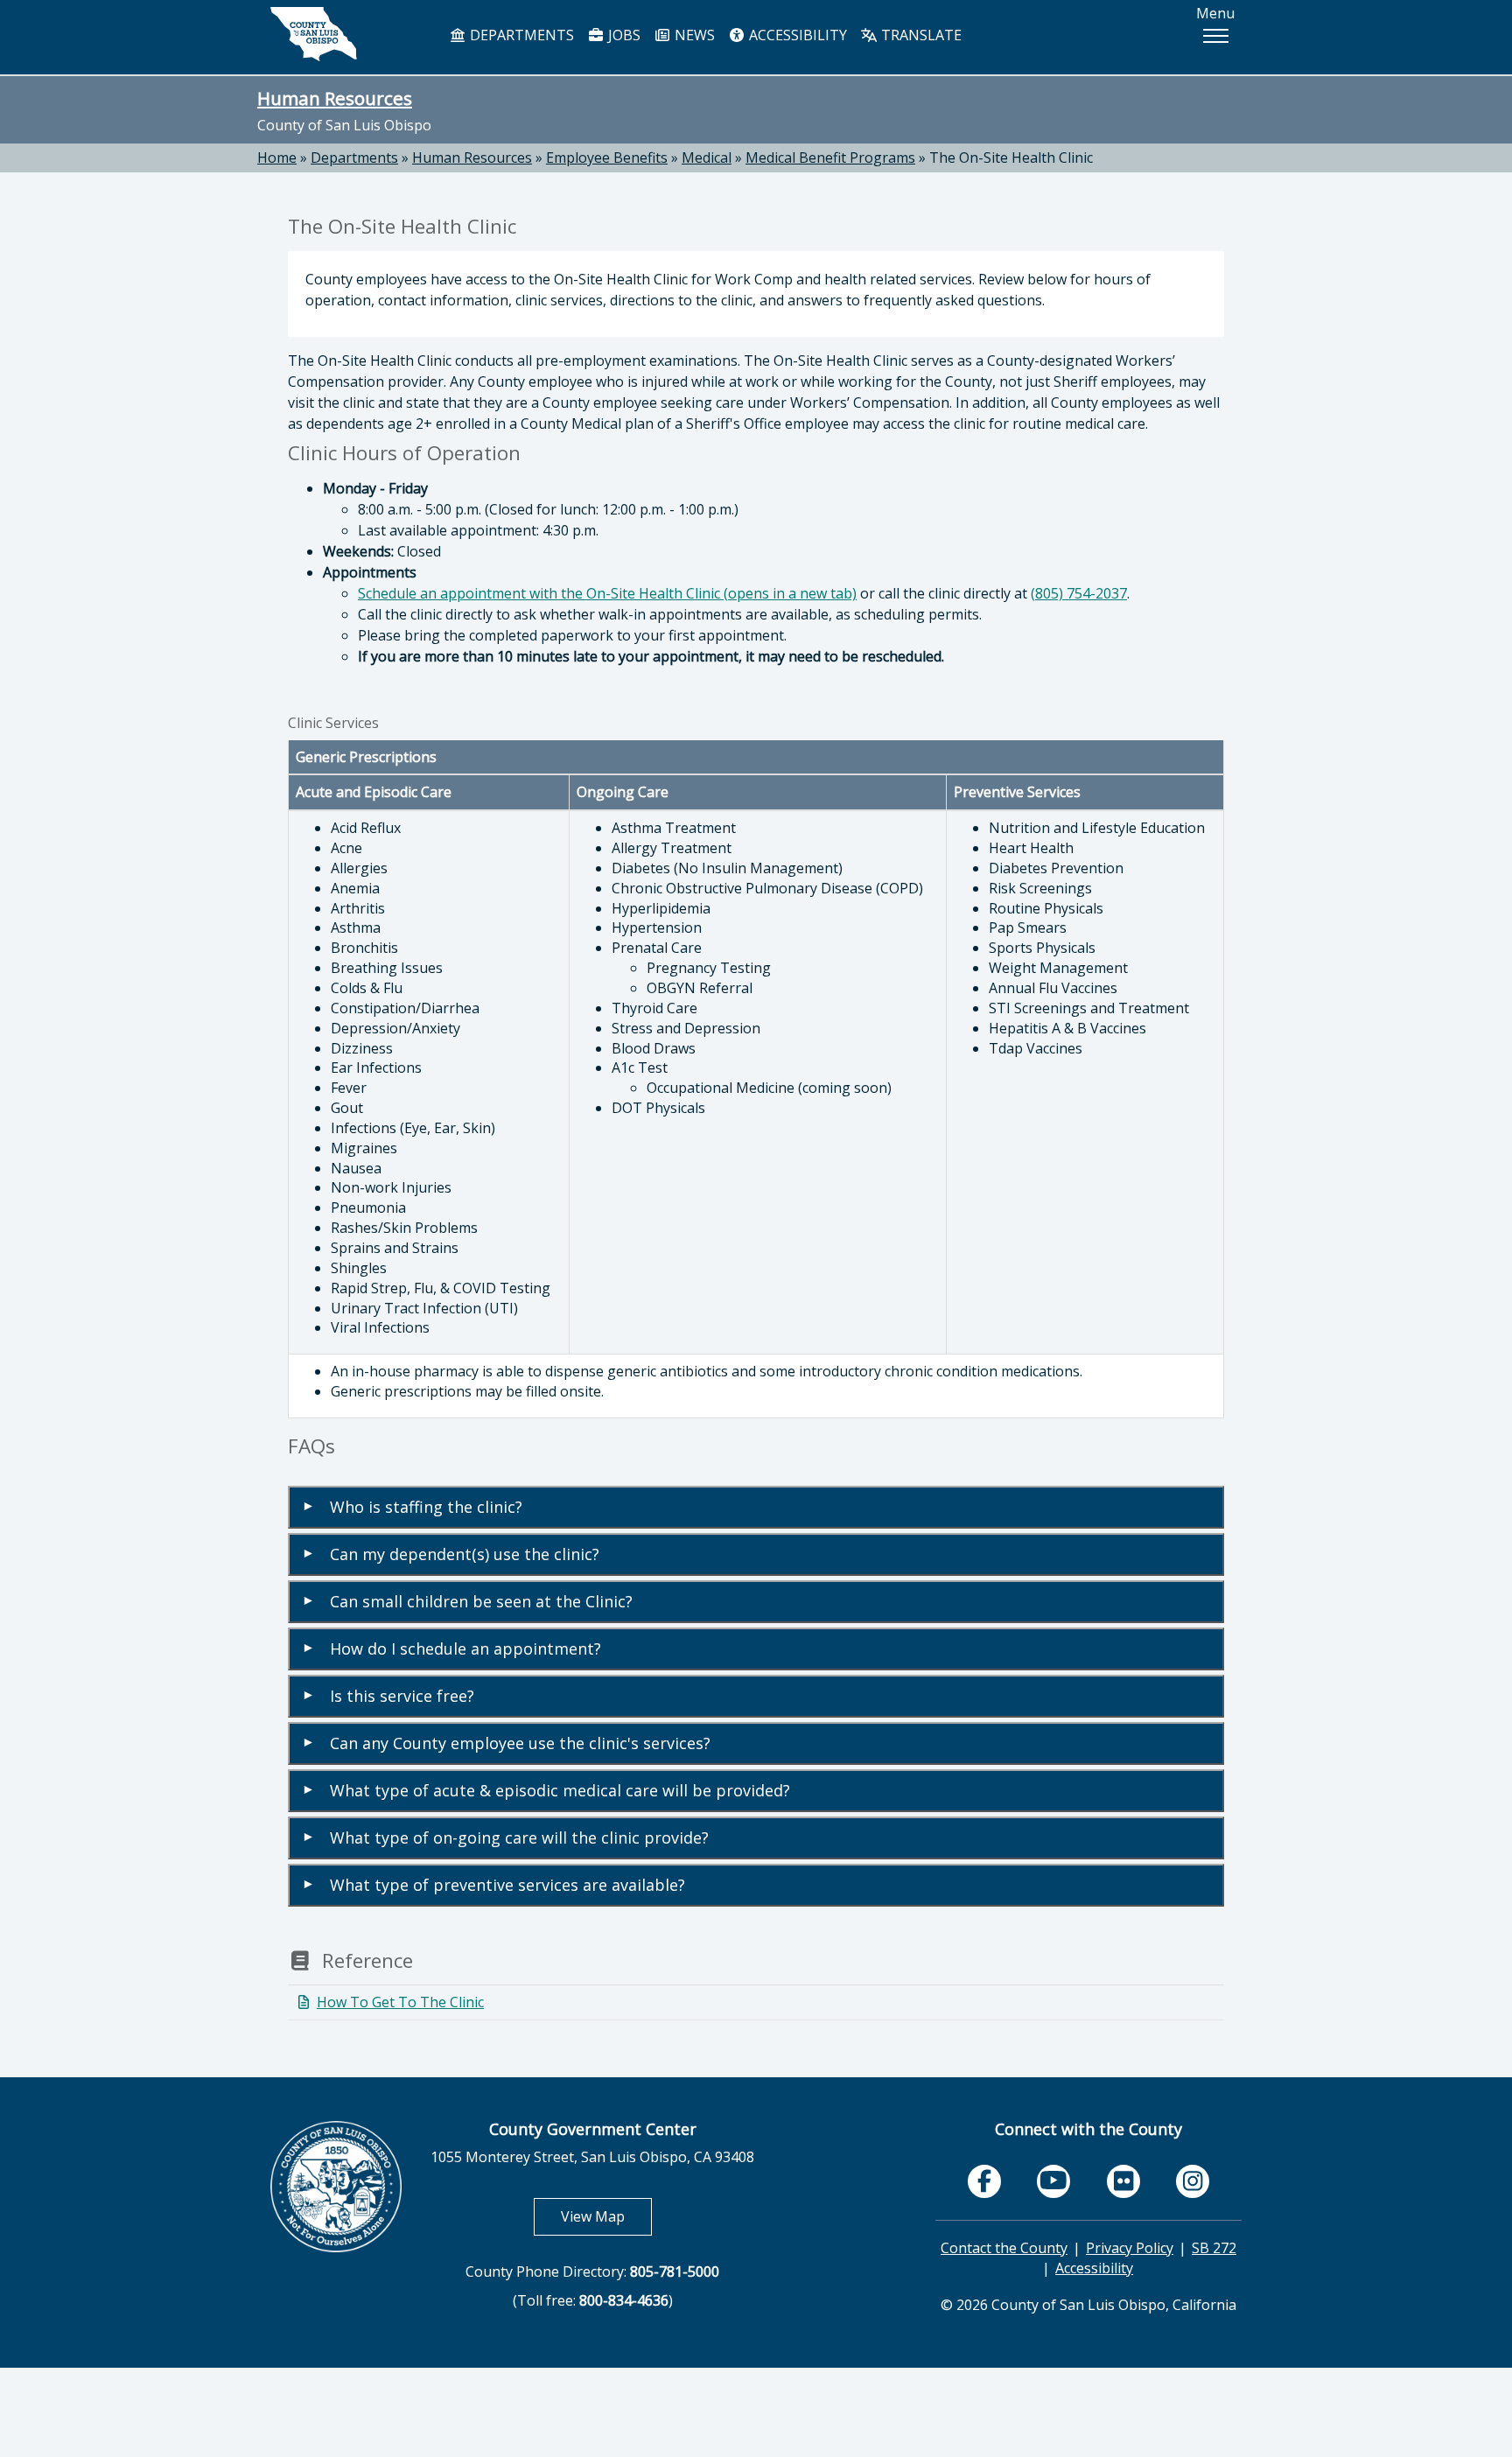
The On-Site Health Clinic (1011, 157)
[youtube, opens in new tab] (1054, 2181)
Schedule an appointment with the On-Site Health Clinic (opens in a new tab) (607, 593)
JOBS (623, 35)
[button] (1215, 36)
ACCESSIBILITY (796, 35)
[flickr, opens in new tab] (1123, 2181)
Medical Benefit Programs (830, 157)
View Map (606, 2216)
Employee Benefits (607, 157)
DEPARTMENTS (520, 35)
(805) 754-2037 (1079, 593)
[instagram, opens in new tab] (1193, 2181)
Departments (354, 157)
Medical (707, 157)
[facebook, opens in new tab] (984, 2181)
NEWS (693, 35)
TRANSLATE (920, 35)
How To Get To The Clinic (400, 2002)
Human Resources (335, 98)
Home (277, 157)
